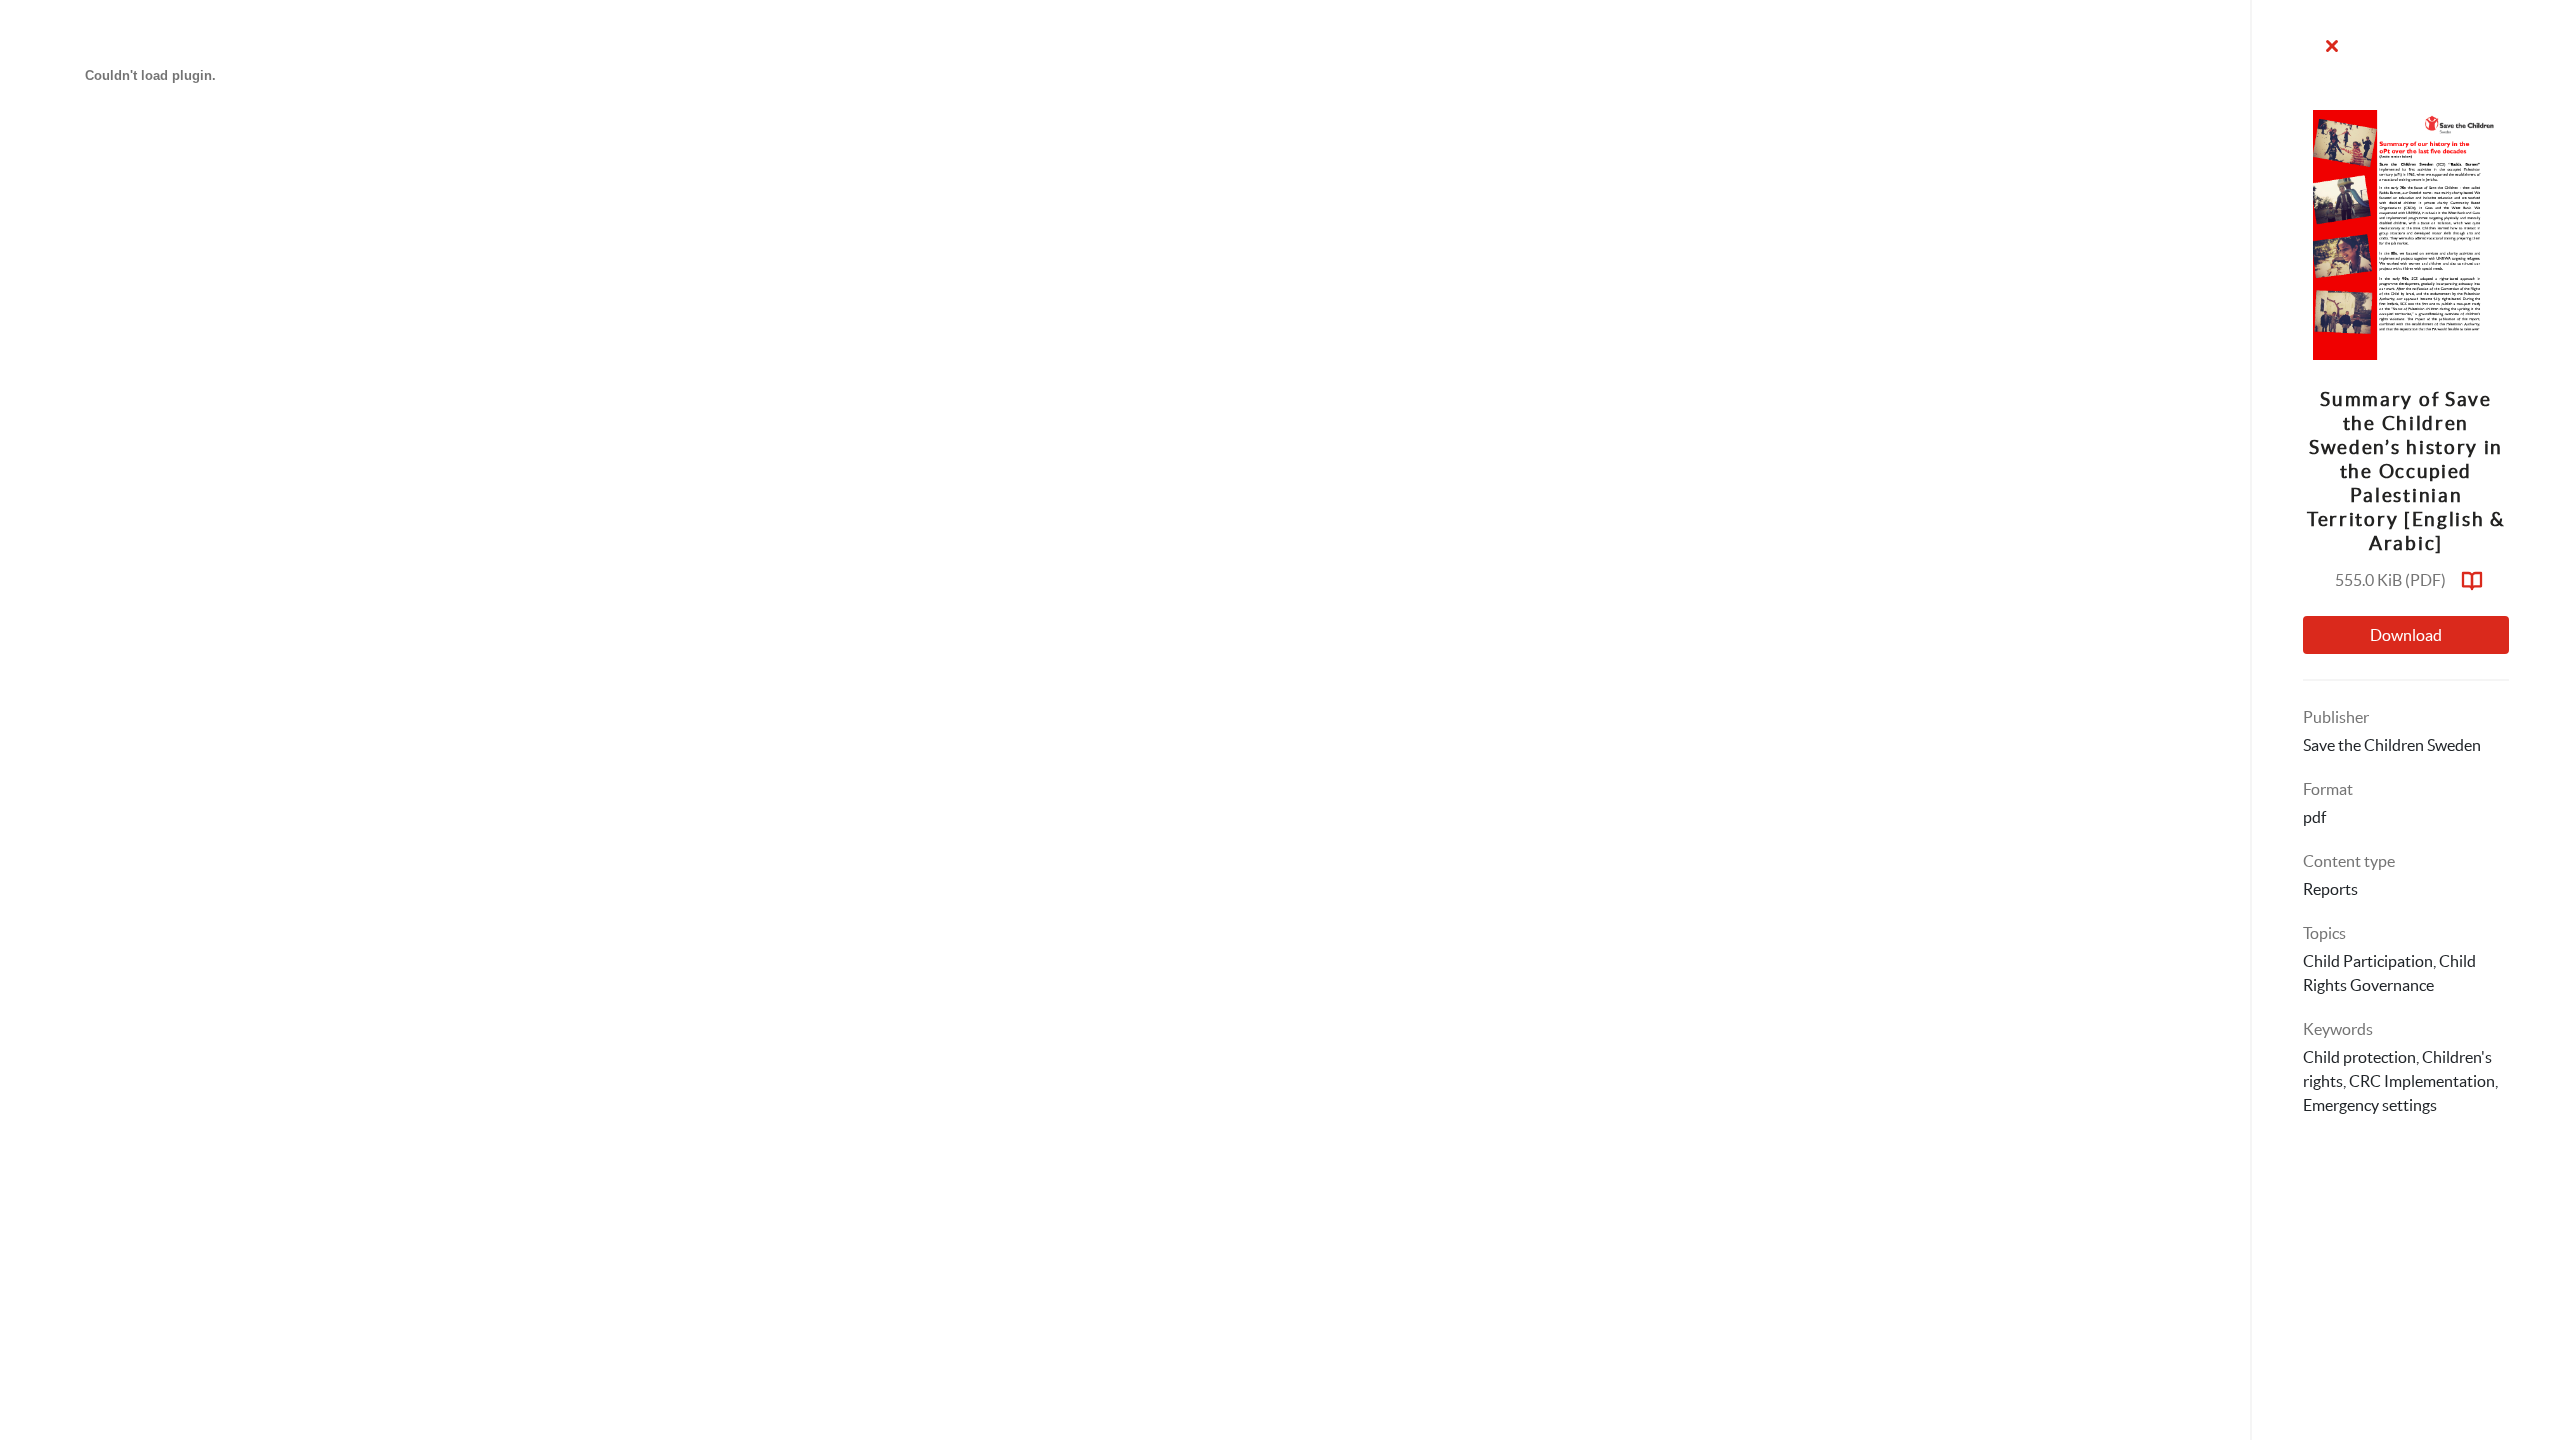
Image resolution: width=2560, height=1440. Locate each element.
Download (2406, 635)
